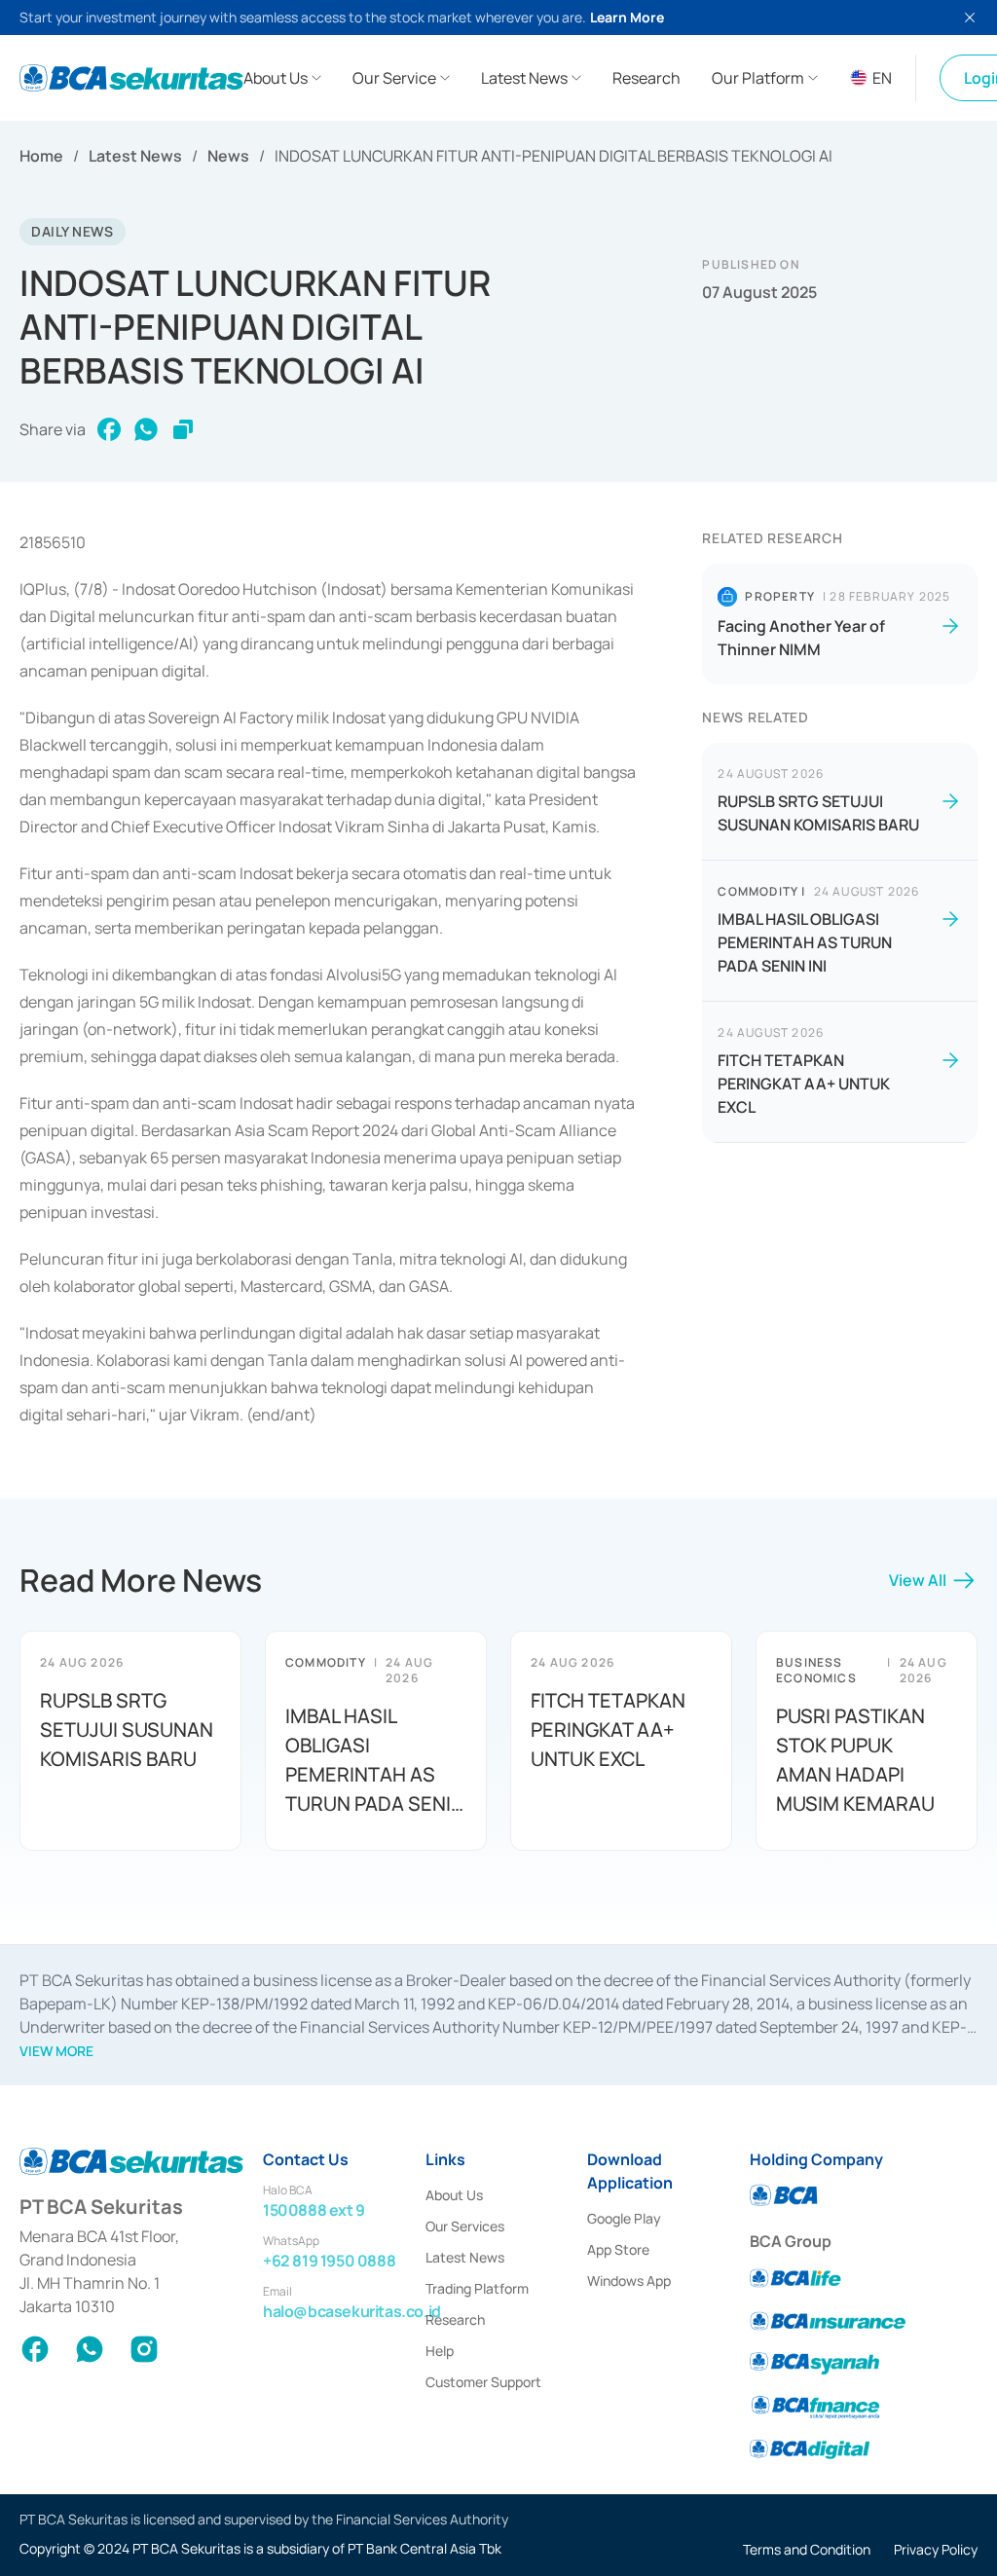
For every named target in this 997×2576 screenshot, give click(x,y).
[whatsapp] (146, 429)
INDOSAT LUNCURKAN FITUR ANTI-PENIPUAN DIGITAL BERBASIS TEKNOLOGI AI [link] (554, 156)
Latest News (135, 156)
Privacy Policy (936, 2549)
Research (455, 2319)
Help (440, 2351)
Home (41, 156)
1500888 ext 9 (314, 2210)
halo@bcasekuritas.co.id (352, 2311)
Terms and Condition (807, 2549)
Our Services (465, 2226)
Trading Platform (477, 2288)
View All (918, 1580)
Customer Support (483, 2382)
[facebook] (109, 429)
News (228, 156)
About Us (454, 2195)
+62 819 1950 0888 (329, 2261)
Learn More (627, 17)
